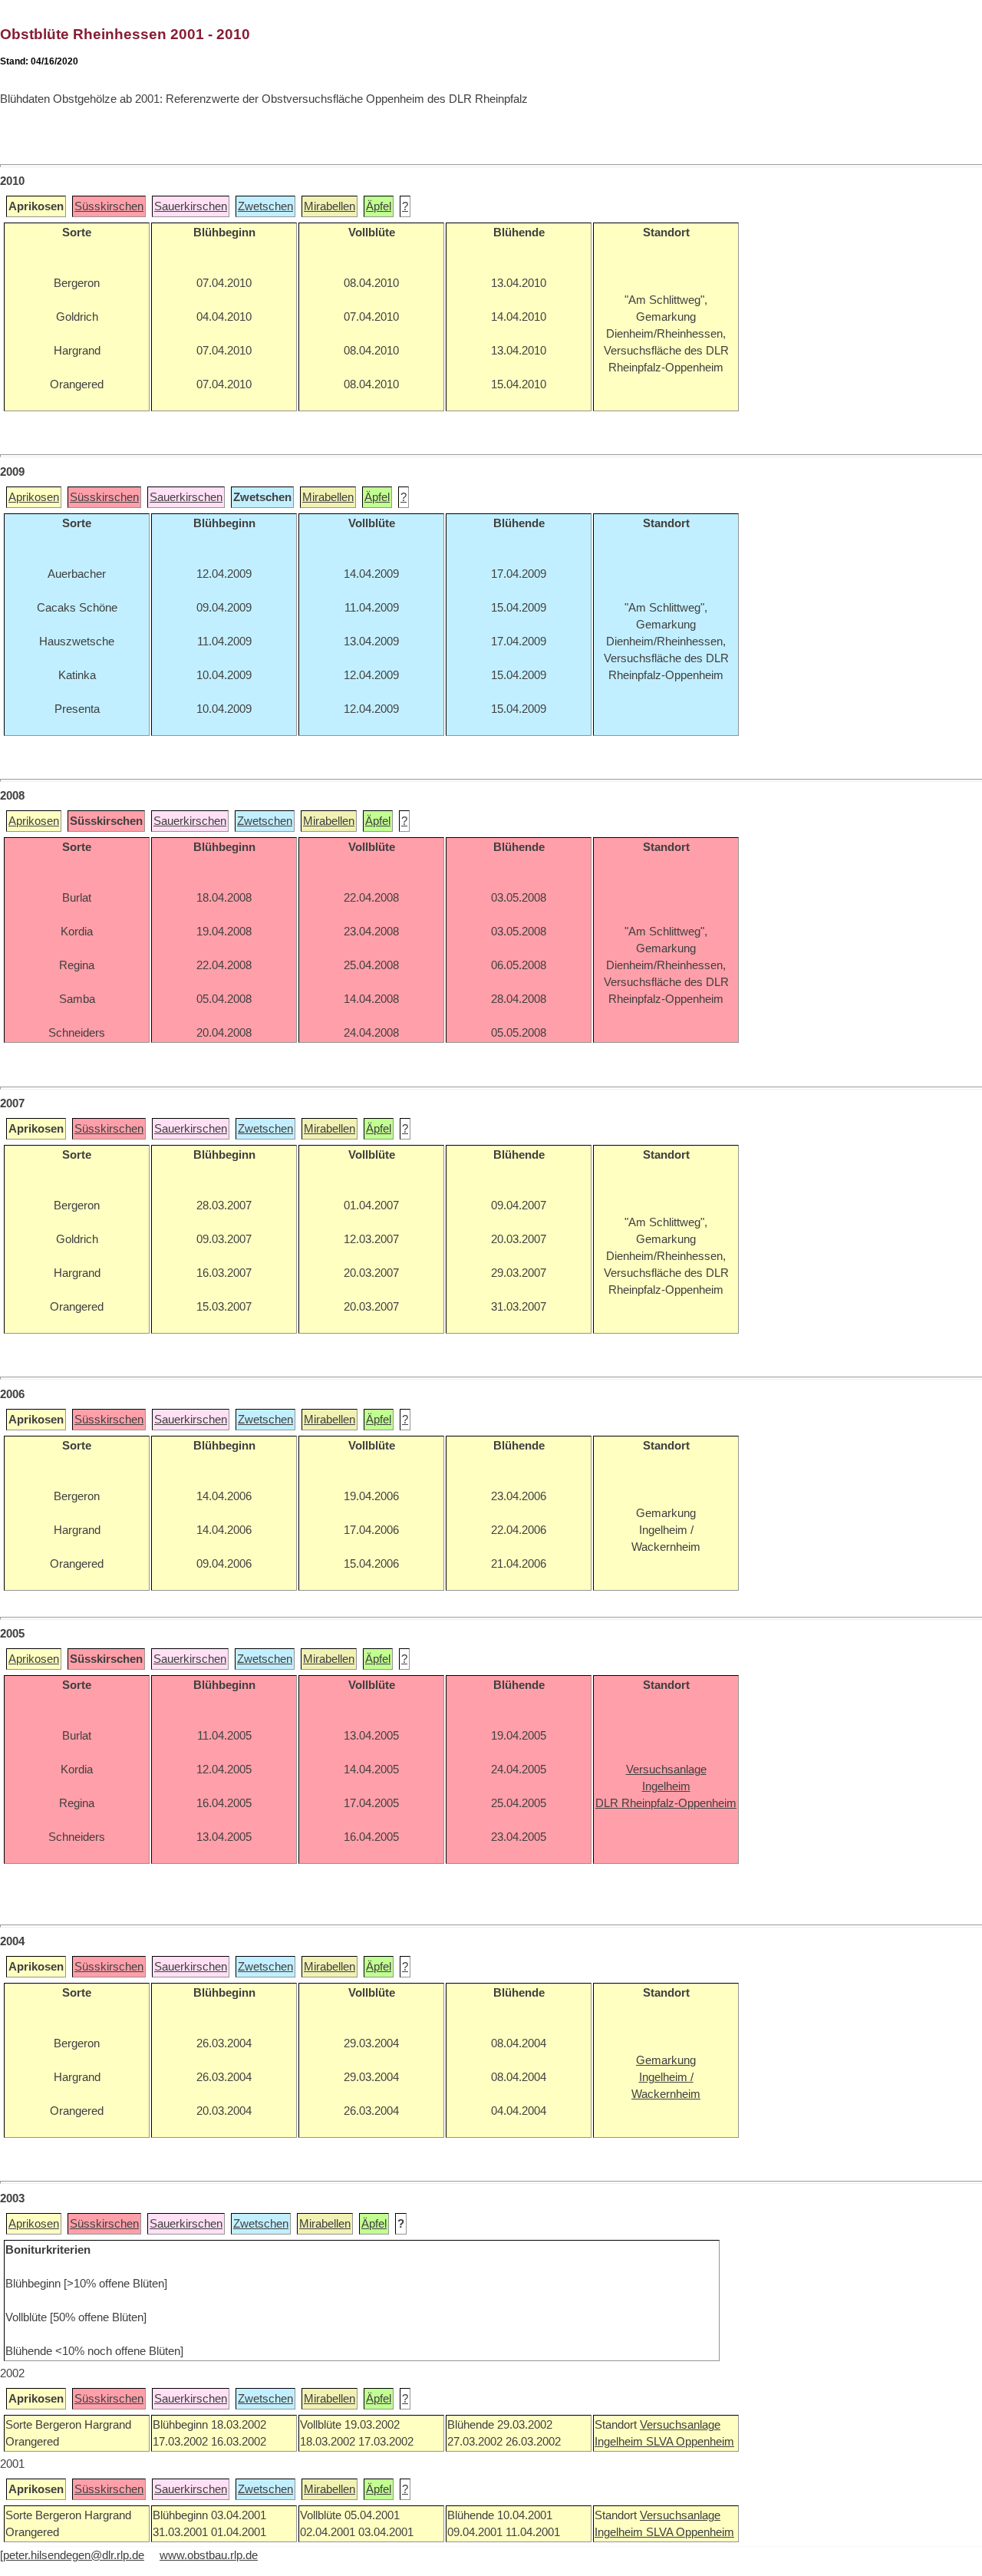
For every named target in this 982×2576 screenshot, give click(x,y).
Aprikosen (34, 497)
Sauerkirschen (191, 206)
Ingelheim (620, 2442)
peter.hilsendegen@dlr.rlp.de (74, 2555)
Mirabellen (330, 206)
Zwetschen (265, 206)
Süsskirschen (109, 206)
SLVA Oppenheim (690, 2442)
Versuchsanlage (680, 2425)
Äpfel (379, 206)
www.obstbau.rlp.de (209, 2555)
